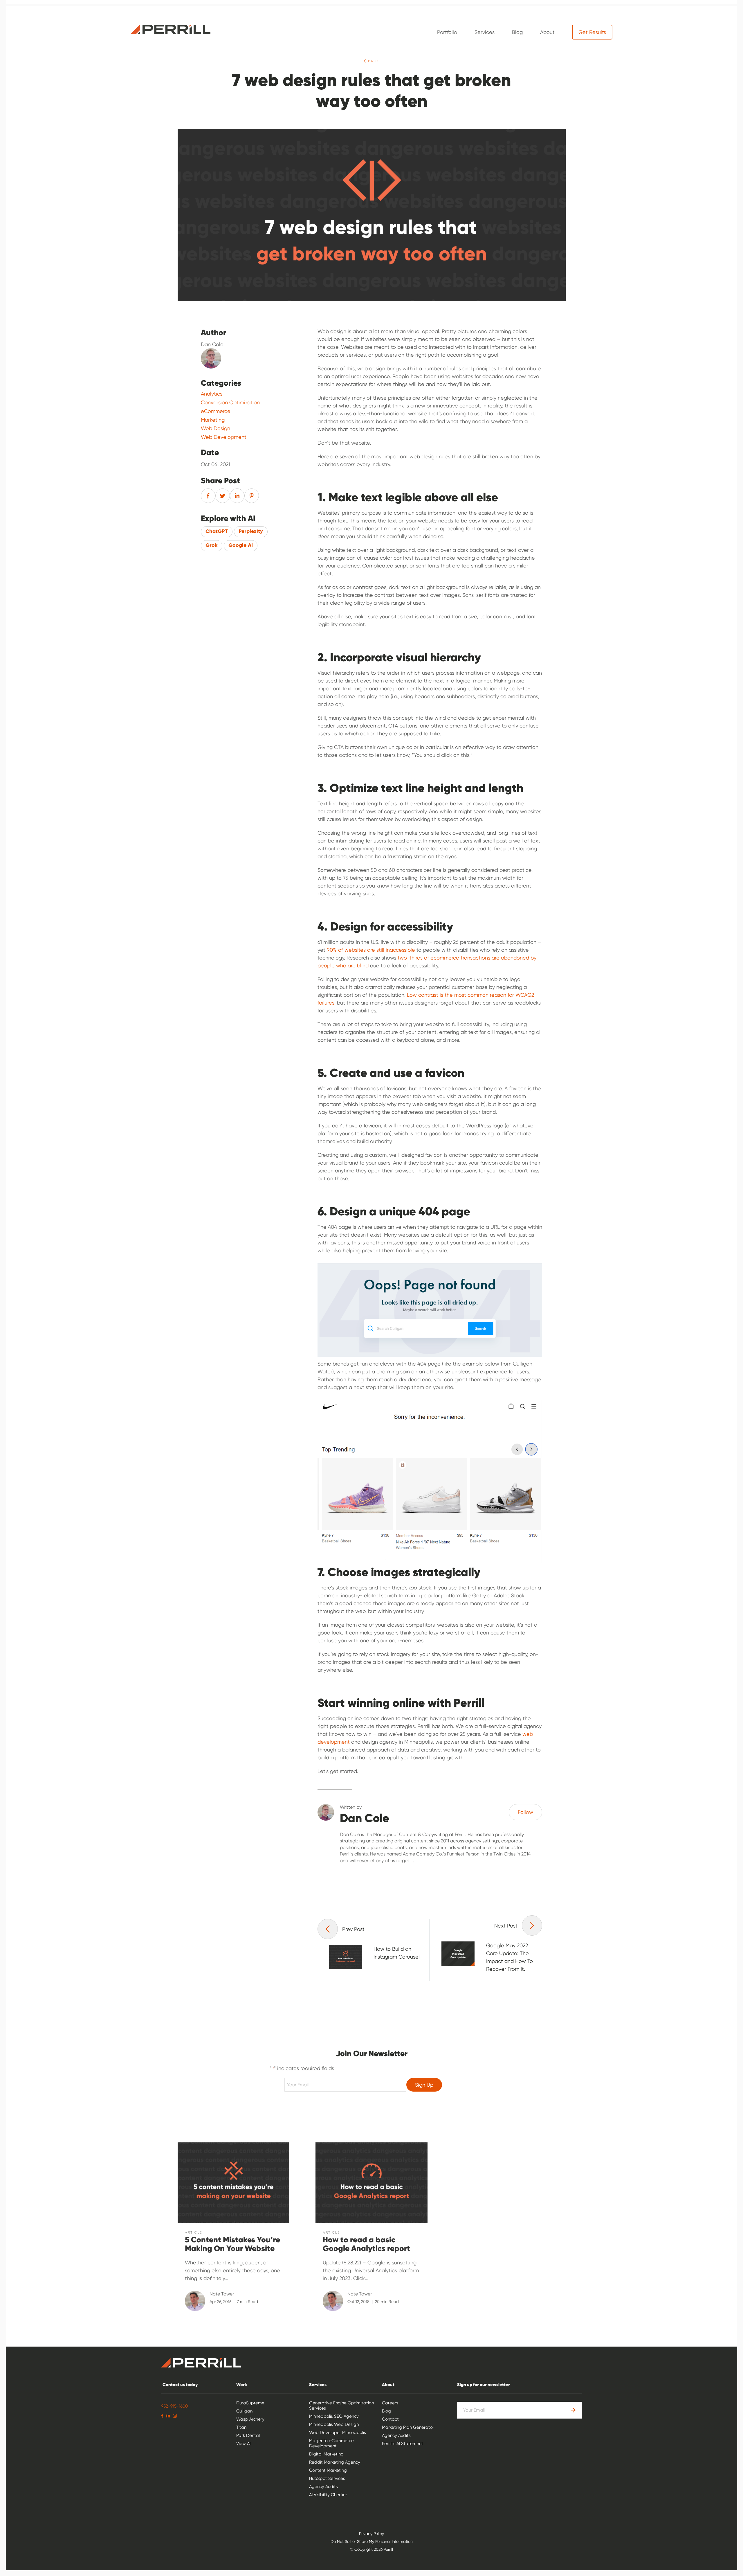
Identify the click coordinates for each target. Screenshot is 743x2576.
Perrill (171, 29)
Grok (212, 545)
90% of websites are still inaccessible (371, 950)
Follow (525, 1812)
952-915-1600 (174, 2406)
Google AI (241, 545)
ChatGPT (217, 531)
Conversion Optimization (230, 403)
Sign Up (424, 2085)
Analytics (212, 394)
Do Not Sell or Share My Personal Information (372, 2541)
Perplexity (251, 531)
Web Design (215, 428)
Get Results (592, 32)
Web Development (224, 437)
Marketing (213, 420)
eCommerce (216, 411)
